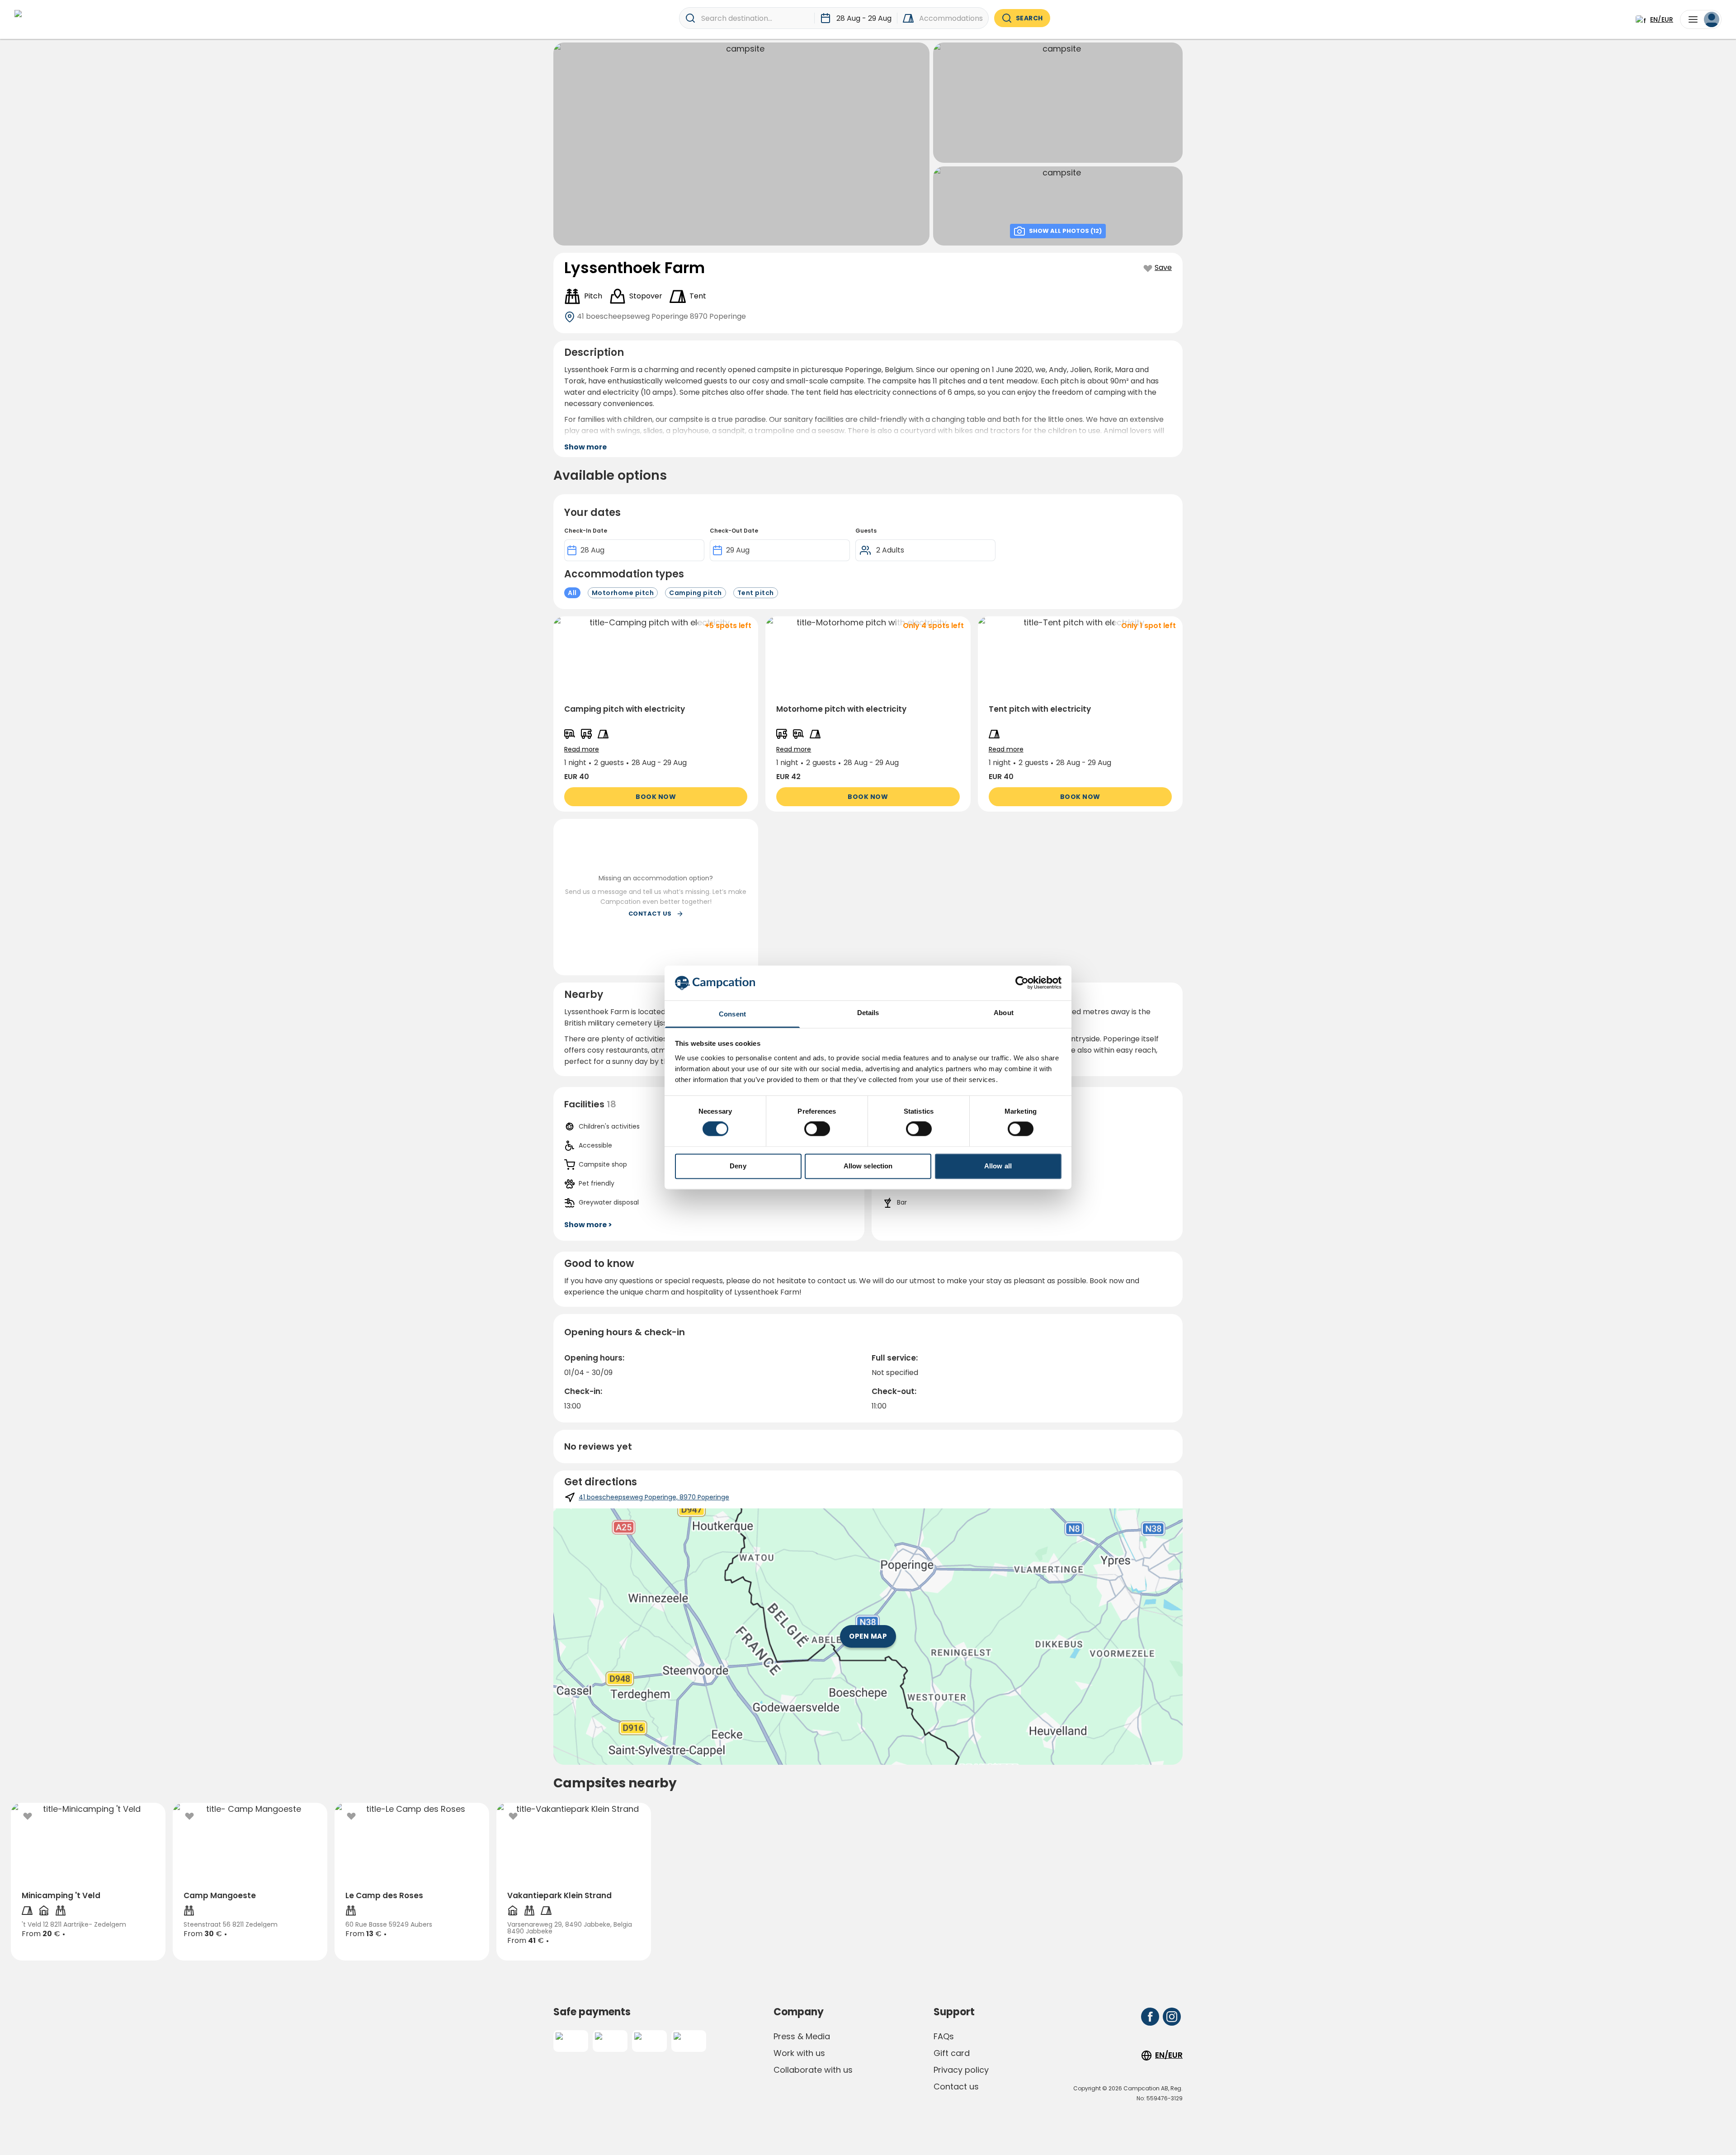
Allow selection (868, 1166)
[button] (656, 714)
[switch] (817, 1129)
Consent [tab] (732, 1014)
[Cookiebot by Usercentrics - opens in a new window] (1022, 983)
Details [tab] (868, 1013)
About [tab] (1004, 1013)
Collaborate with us (813, 2070)
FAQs (944, 2036)
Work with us (799, 2053)
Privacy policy (961, 2070)
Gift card (952, 2053)
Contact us (956, 2086)
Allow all (998, 1166)
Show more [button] (585, 447)
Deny (738, 1166)
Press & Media (802, 2036)
